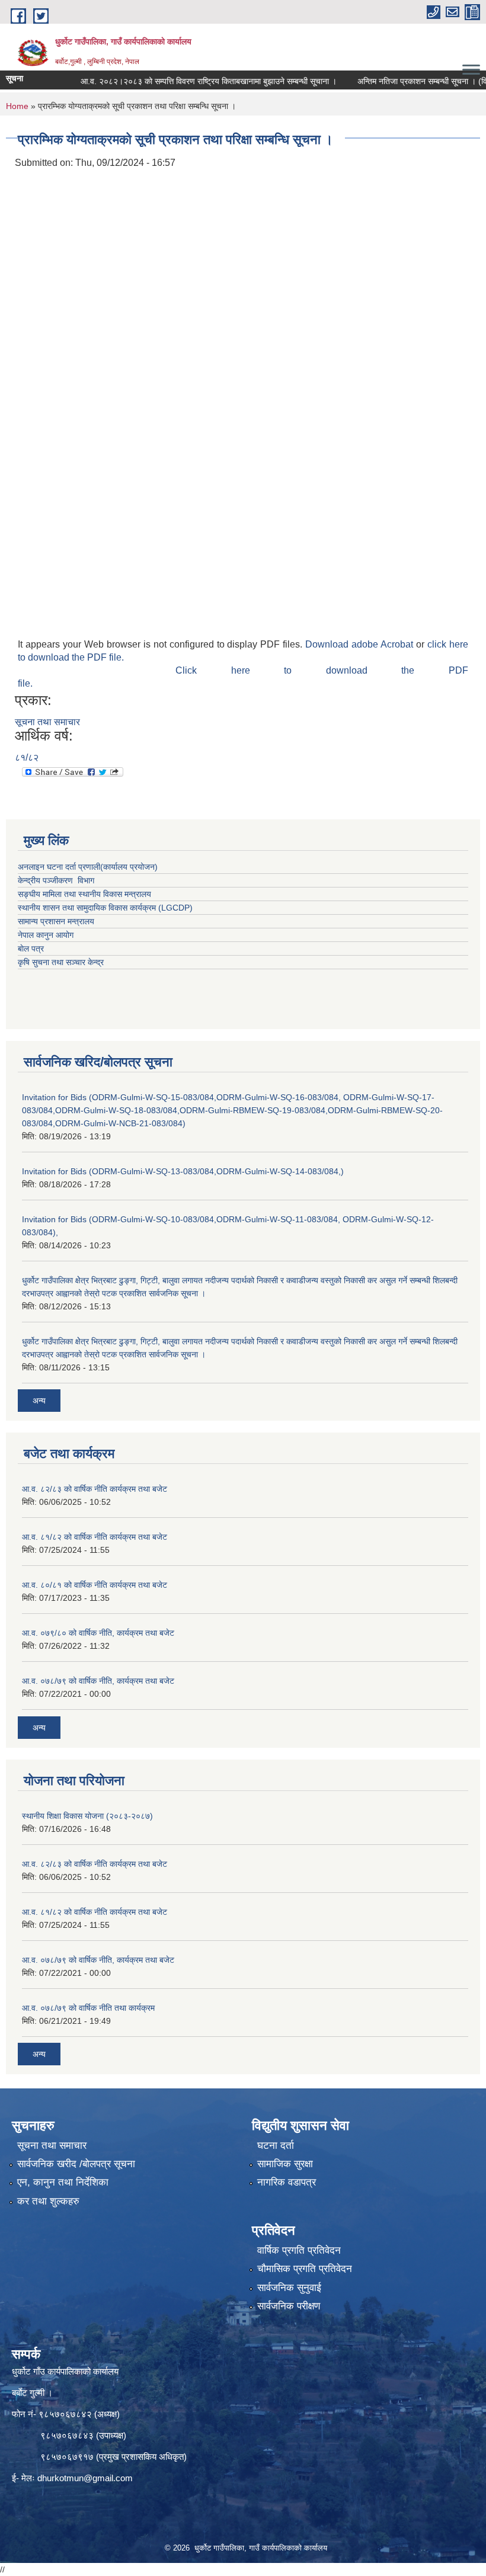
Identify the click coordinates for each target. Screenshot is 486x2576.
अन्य (39, 1401)
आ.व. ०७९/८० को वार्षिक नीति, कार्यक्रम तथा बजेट (98, 1633)
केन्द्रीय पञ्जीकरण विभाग (56, 880)
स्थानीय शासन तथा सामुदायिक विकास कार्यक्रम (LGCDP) (105, 908)
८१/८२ (27, 757)
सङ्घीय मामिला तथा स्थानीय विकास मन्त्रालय (84, 894)
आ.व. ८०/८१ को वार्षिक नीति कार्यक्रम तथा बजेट (95, 1585)
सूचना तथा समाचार (47, 722)
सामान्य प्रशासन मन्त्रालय (56, 921)
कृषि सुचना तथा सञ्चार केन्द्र (61, 962)
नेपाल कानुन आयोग (46, 935)
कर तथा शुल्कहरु (48, 2201)
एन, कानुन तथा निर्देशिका (63, 2182)
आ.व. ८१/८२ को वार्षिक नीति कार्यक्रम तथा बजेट (95, 1537)
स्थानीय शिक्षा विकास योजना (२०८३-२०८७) (87, 1816)
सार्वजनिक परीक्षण (289, 2306)
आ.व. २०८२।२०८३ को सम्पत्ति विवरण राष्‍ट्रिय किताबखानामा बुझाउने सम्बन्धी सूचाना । (182, 81)
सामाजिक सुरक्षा (285, 2164)
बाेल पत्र (31, 949)
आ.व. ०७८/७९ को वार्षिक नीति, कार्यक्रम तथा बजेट (98, 1681)
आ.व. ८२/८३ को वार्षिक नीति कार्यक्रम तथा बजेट (95, 1489)
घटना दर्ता (276, 2146)
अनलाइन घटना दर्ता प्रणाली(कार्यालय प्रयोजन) (88, 867)
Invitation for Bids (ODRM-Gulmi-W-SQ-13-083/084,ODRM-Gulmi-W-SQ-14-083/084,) (183, 1171)
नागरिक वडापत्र (287, 2182)
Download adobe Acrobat (361, 644)
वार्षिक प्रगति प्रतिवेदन (299, 2250)
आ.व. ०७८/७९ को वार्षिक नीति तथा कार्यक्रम (88, 2008)
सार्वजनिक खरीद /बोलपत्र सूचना (76, 2164)
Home (17, 106)
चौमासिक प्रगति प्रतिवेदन (305, 2269)
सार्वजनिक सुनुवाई (289, 2288)
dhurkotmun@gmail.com (85, 2478)
